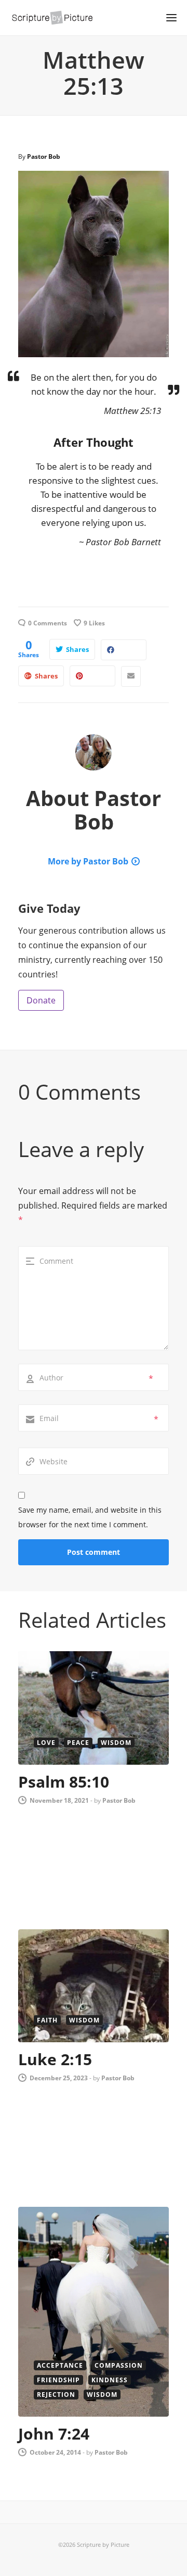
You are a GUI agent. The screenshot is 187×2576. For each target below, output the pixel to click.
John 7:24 (54, 2434)
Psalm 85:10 (64, 1782)
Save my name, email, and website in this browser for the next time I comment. (90, 1517)
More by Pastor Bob (88, 861)
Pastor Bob (44, 156)
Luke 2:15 (55, 2059)
